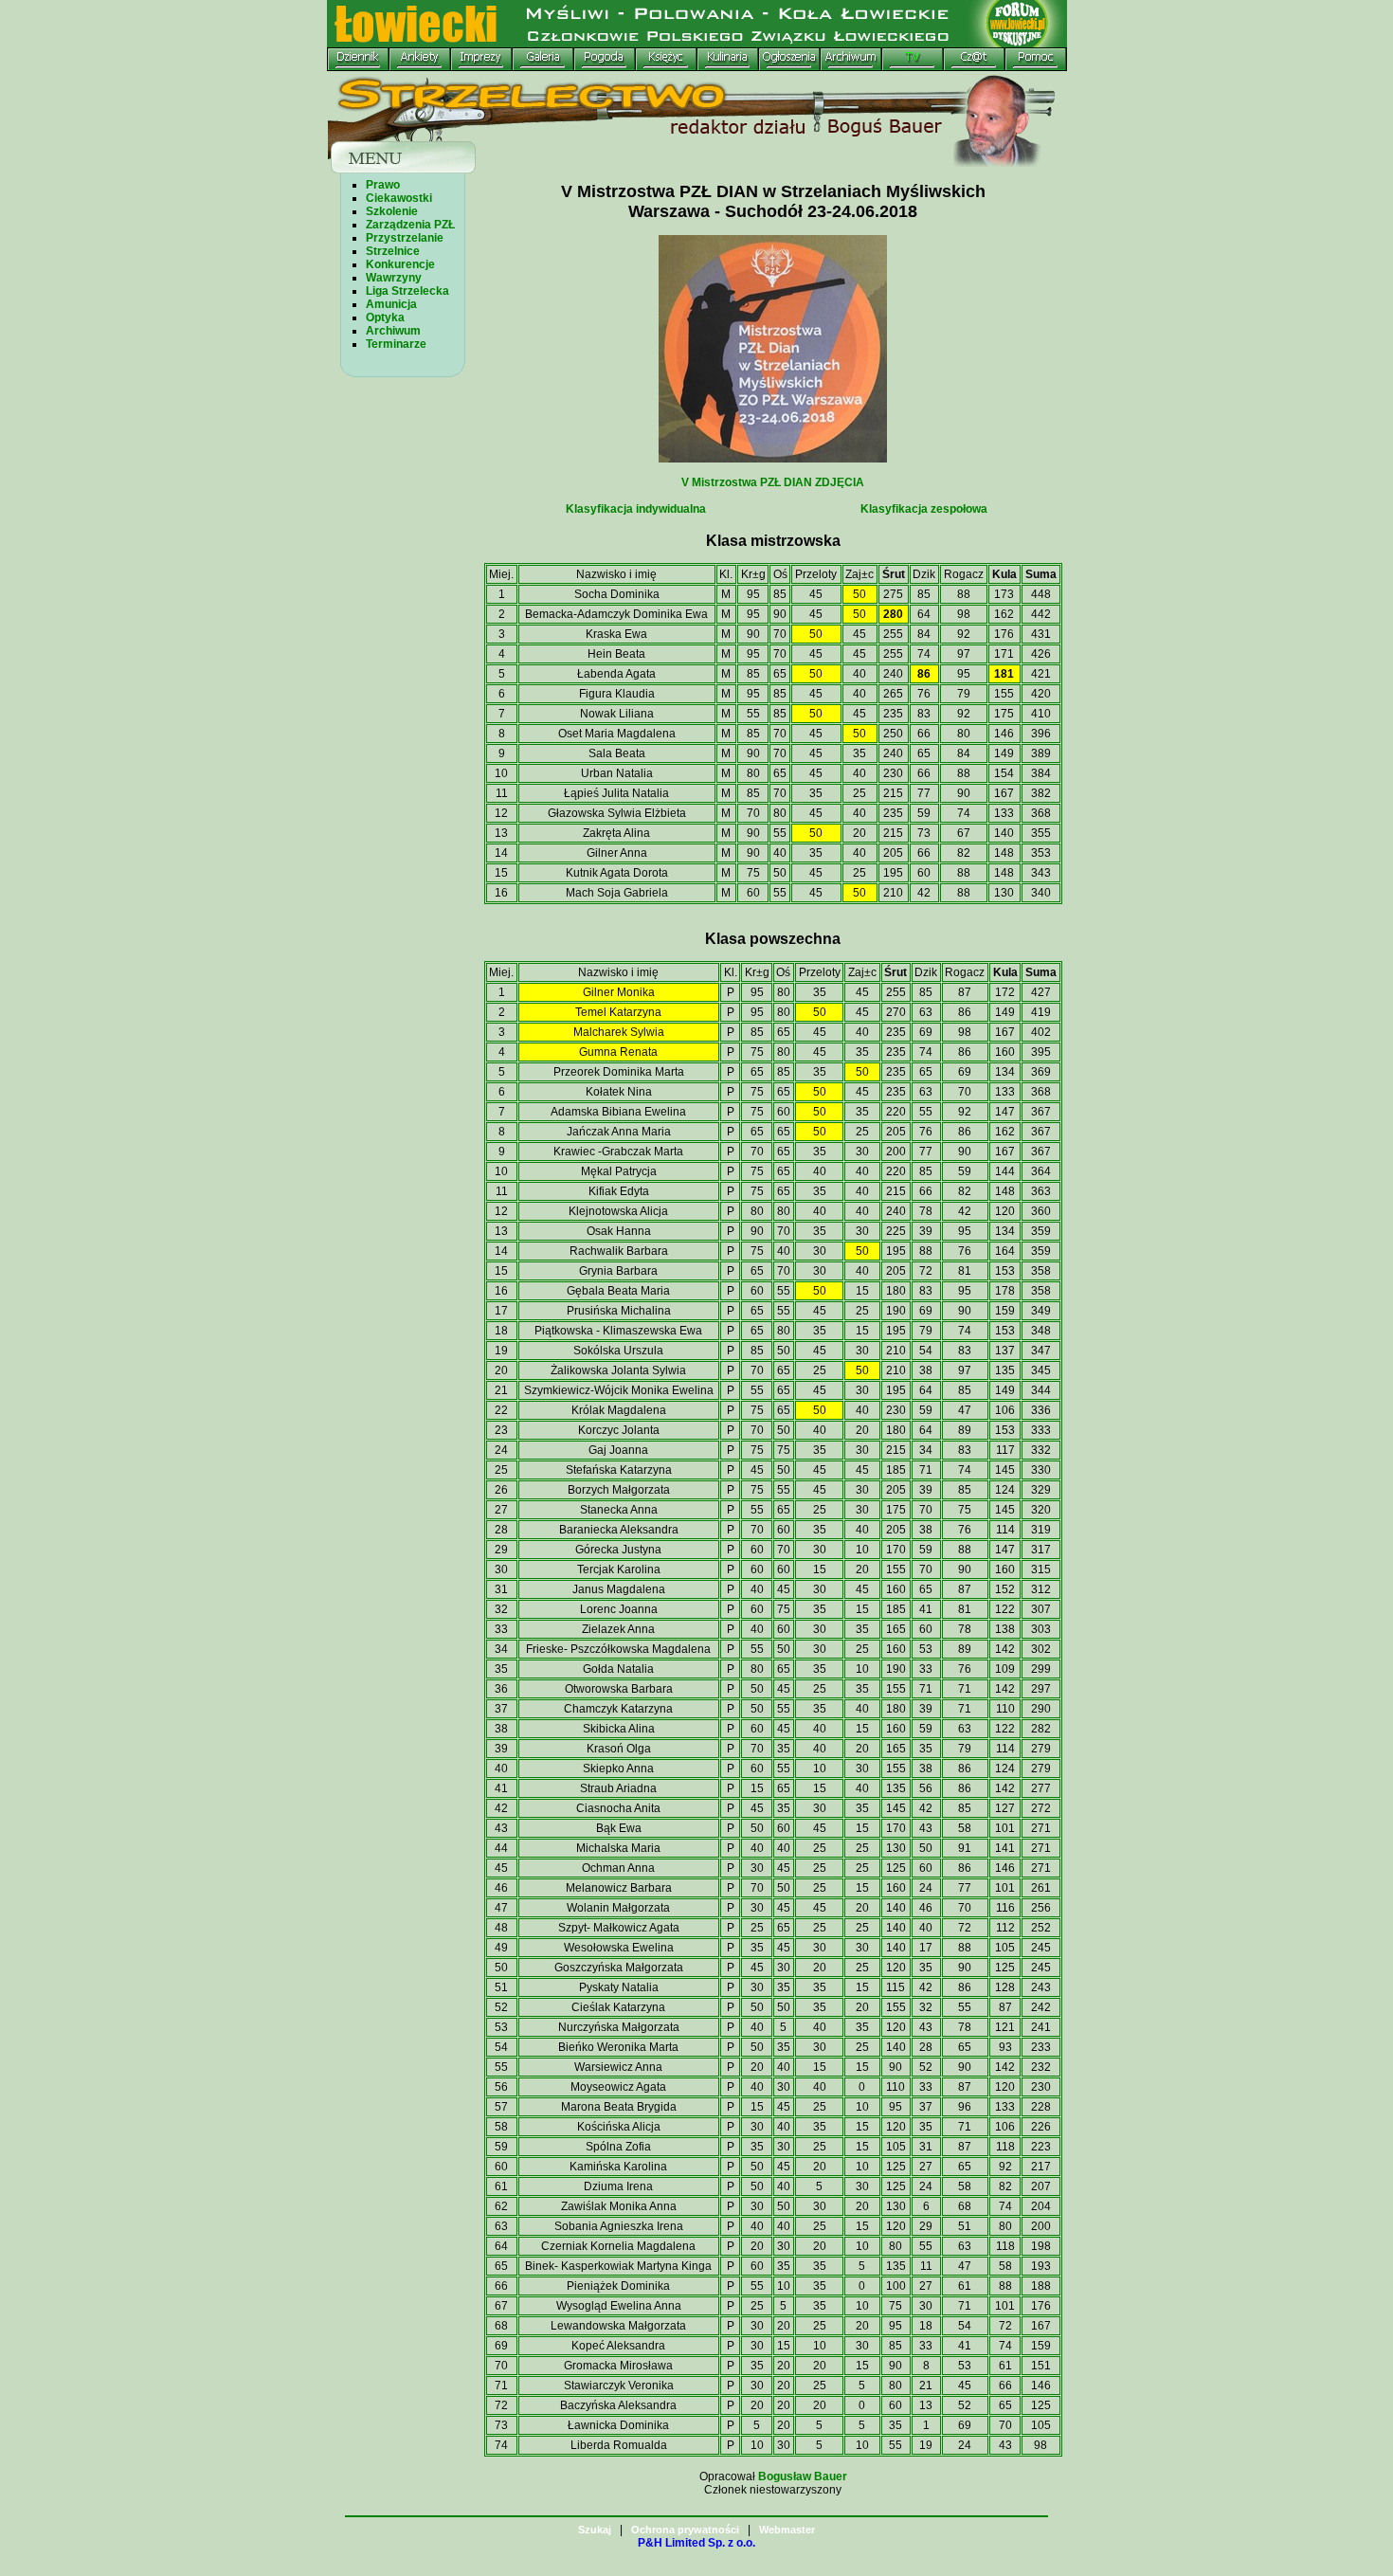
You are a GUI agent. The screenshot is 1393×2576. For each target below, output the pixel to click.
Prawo (383, 185)
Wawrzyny (394, 278)
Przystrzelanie (405, 238)
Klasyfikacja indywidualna (636, 509)
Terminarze (396, 344)
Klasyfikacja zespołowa (924, 509)
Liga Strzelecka (407, 291)
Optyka (385, 317)
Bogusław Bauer (803, 2476)
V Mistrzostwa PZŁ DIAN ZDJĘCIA (773, 482)
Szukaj (595, 2530)
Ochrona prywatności (685, 2530)
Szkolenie (392, 211)
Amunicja (391, 304)
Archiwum (393, 331)
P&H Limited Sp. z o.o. (696, 2543)
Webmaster (787, 2530)
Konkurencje (400, 264)
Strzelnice (393, 251)
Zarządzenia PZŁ (410, 225)
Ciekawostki (399, 198)
